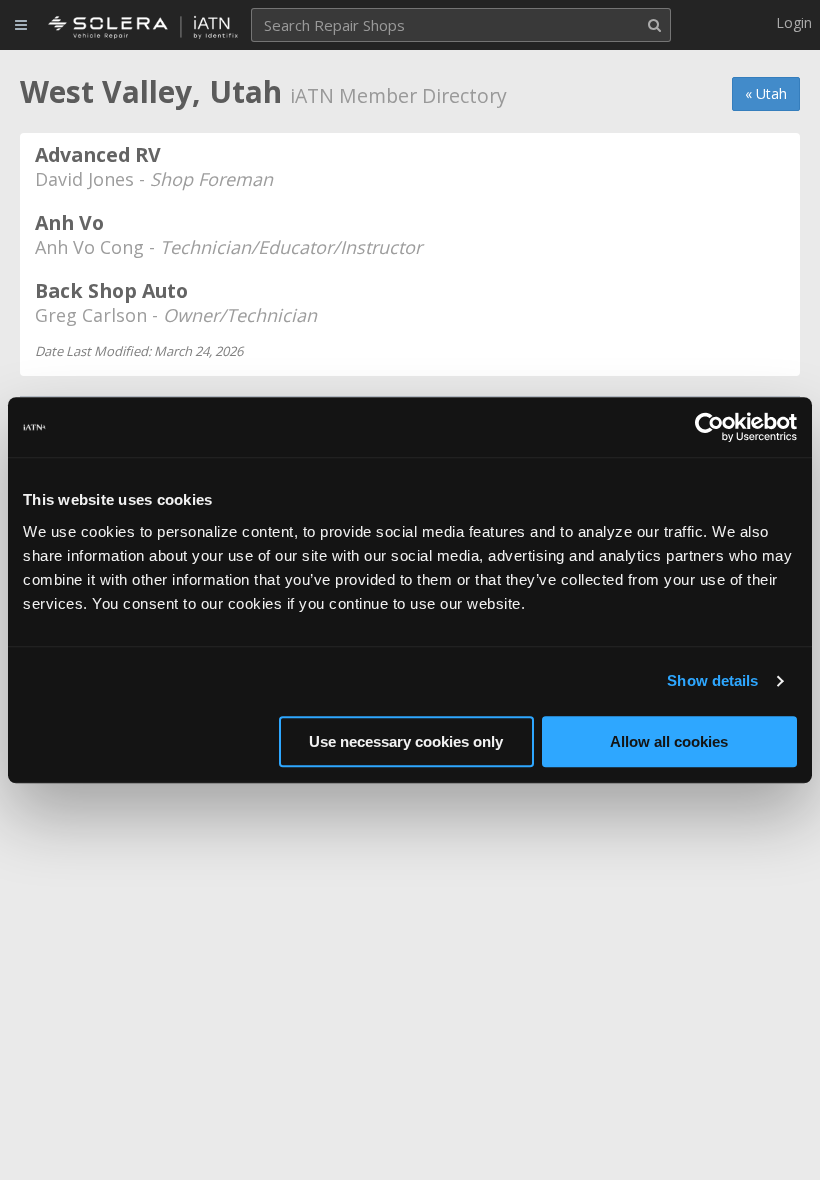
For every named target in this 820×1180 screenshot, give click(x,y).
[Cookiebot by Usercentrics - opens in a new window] (709, 427)
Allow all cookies (669, 741)
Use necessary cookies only (406, 741)
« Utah (766, 93)
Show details (712, 680)
